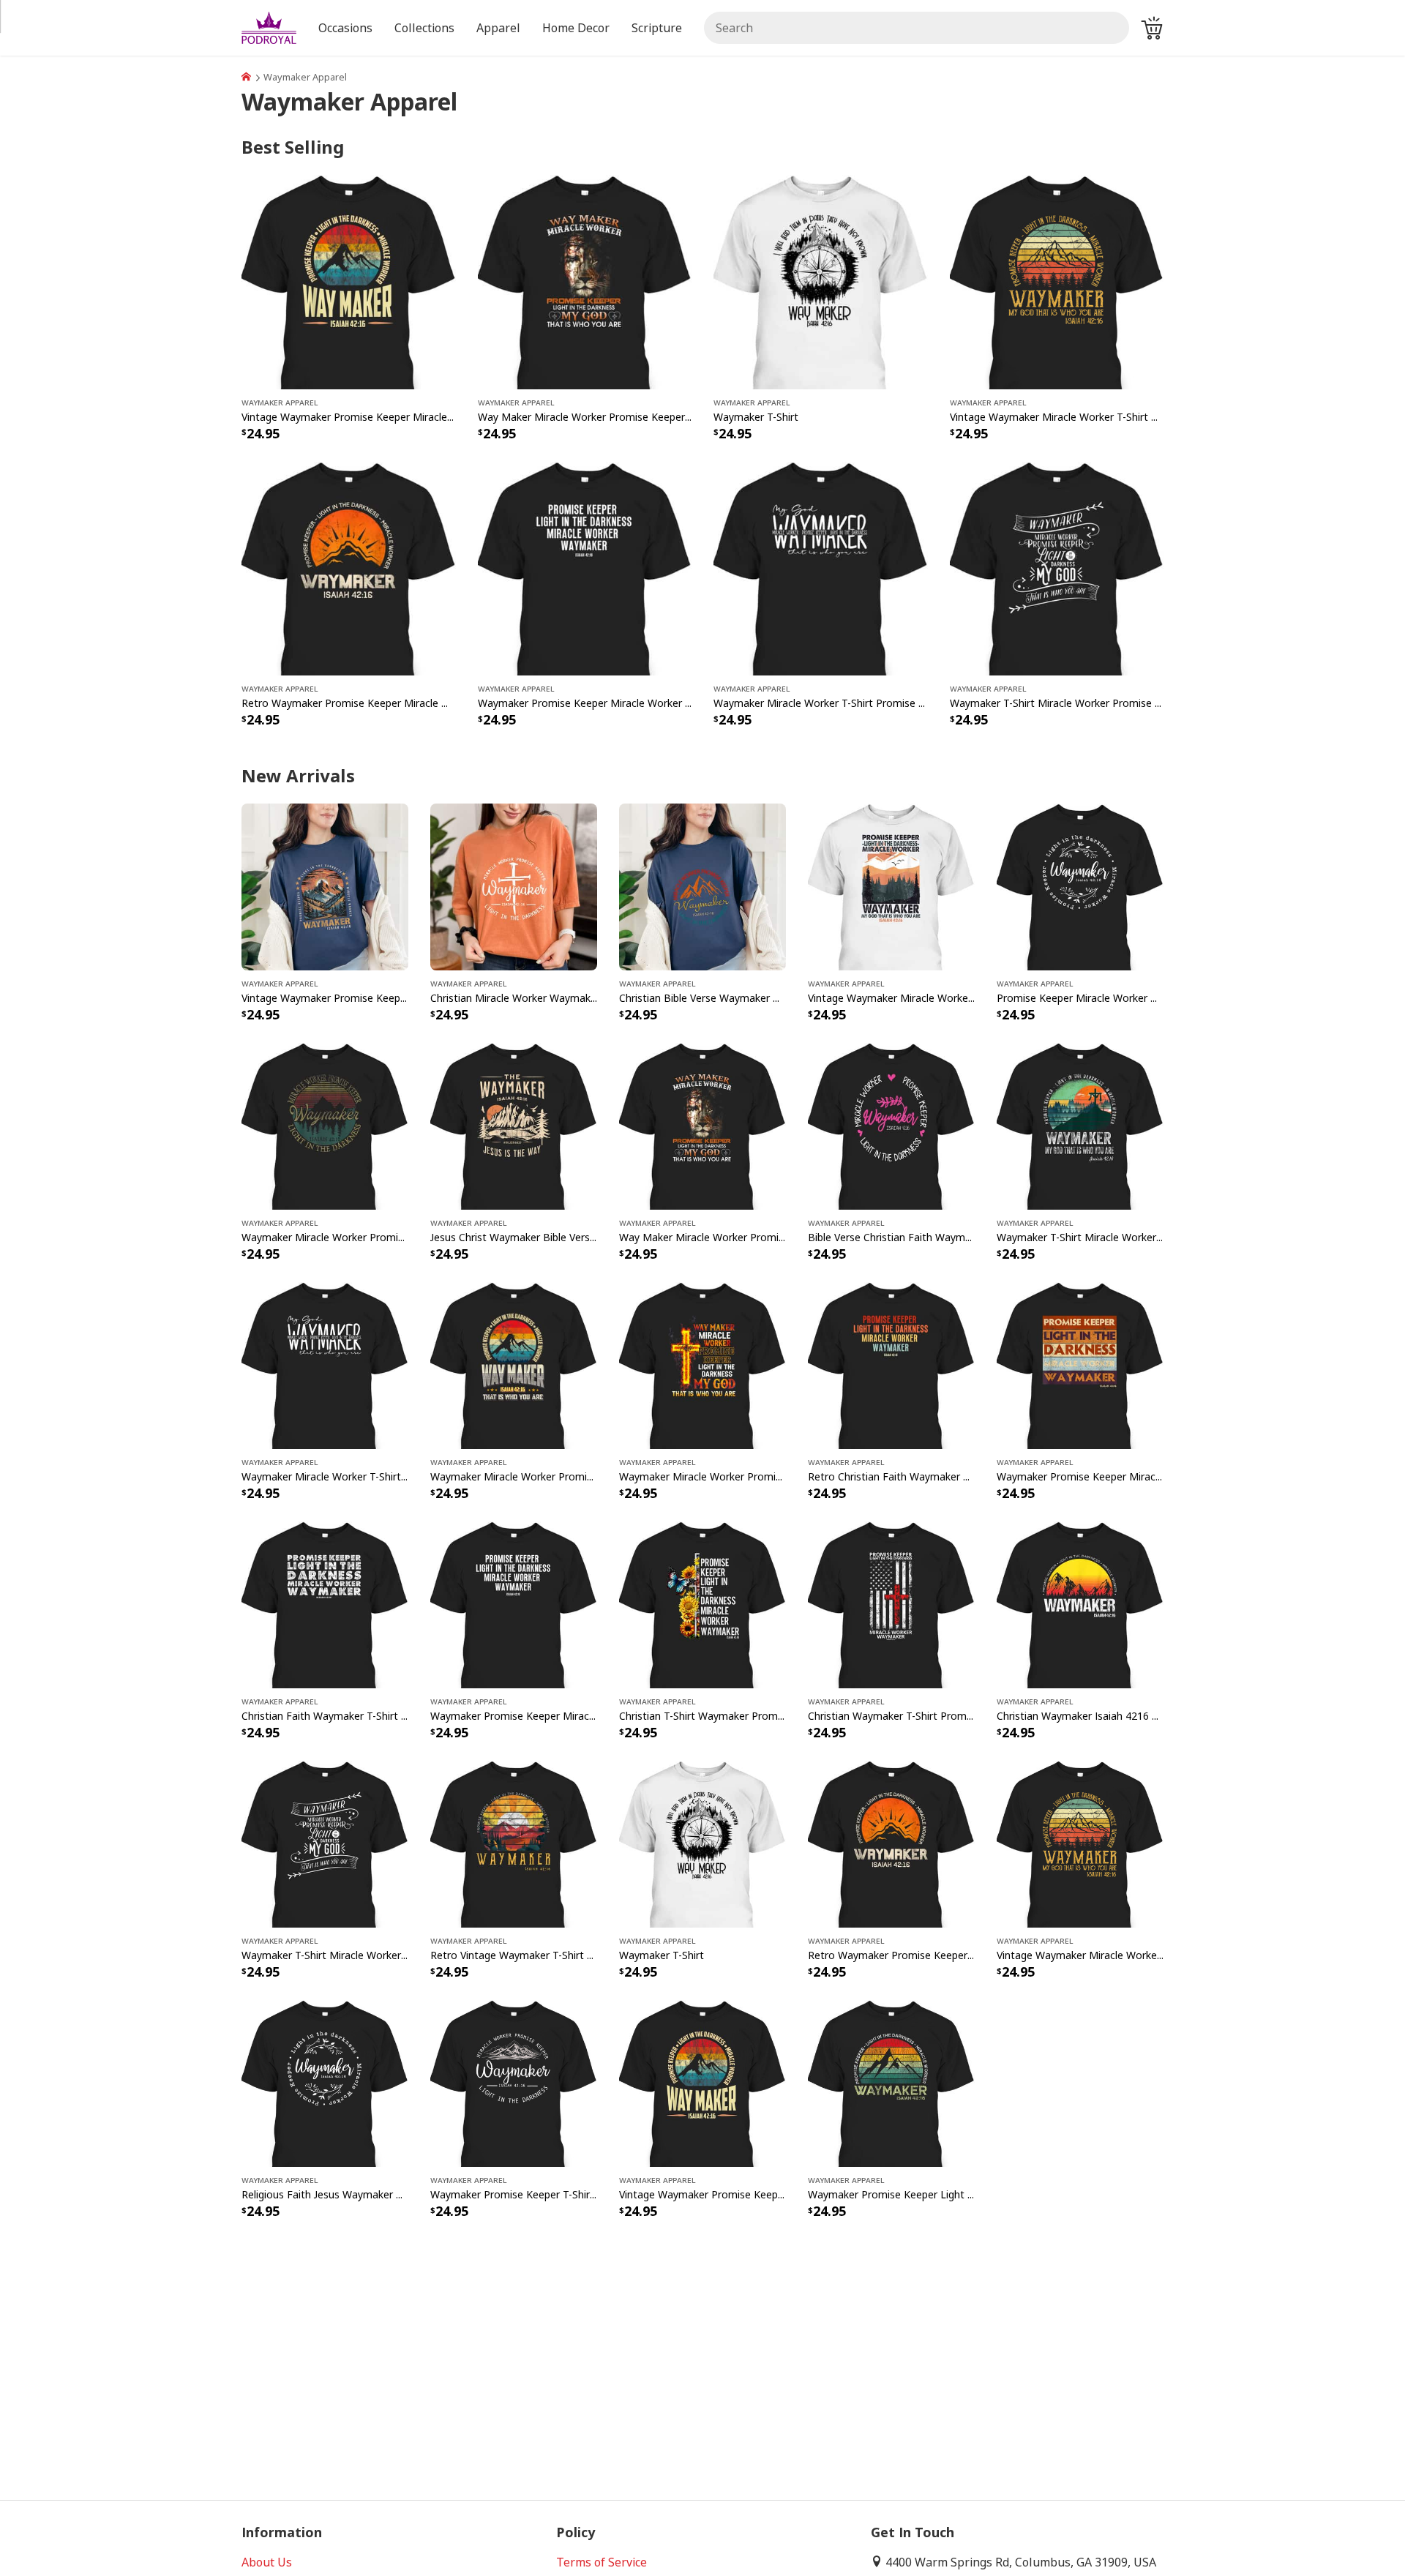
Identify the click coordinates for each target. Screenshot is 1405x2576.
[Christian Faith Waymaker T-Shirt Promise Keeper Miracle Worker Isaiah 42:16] (325, 1604)
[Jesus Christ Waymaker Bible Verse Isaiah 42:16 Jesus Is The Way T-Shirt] (514, 1125)
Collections (424, 28)
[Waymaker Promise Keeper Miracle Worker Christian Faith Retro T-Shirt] (1080, 1364)
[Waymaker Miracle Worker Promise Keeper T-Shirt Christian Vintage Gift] (514, 1364)
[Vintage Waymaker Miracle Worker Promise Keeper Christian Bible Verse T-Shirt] (891, 885)
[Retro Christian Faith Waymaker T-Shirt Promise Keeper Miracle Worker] (891, 1364)
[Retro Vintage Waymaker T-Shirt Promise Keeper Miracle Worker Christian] (514, 1843)
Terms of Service (602, 2562)
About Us (267, 2562)
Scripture (657, 28)
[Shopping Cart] (1152, 28)
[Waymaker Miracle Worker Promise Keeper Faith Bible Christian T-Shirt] (325, 1125)
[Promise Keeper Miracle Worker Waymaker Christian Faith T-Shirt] (1080, 885)
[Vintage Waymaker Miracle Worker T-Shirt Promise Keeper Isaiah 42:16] (1057, 281)
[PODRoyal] (246, 77)
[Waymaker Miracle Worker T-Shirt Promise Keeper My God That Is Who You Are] (821, 567)
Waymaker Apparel (280, 402)
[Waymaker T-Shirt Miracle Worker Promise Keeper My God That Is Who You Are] (1080, 1125)
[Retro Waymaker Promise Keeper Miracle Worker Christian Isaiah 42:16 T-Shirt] (349, 567)
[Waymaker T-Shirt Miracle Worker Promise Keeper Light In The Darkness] (1057, 567)
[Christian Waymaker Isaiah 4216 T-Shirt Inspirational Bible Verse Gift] (1080, 1604)
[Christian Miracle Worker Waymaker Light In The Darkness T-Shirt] (514, 885)
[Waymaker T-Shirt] (821, 281)
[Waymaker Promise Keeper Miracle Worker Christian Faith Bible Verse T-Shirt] (585, 567)
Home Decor (576, 28)
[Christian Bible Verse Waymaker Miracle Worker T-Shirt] (702, 885)
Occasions (345, 28)
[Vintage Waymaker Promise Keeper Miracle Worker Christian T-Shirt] (325, 885)
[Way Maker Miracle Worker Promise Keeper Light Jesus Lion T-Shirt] (585, 281)
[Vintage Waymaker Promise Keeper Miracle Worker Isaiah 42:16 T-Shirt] (349, 281)
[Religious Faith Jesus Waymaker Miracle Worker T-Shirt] (325, 2083)
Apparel (498, 28)
